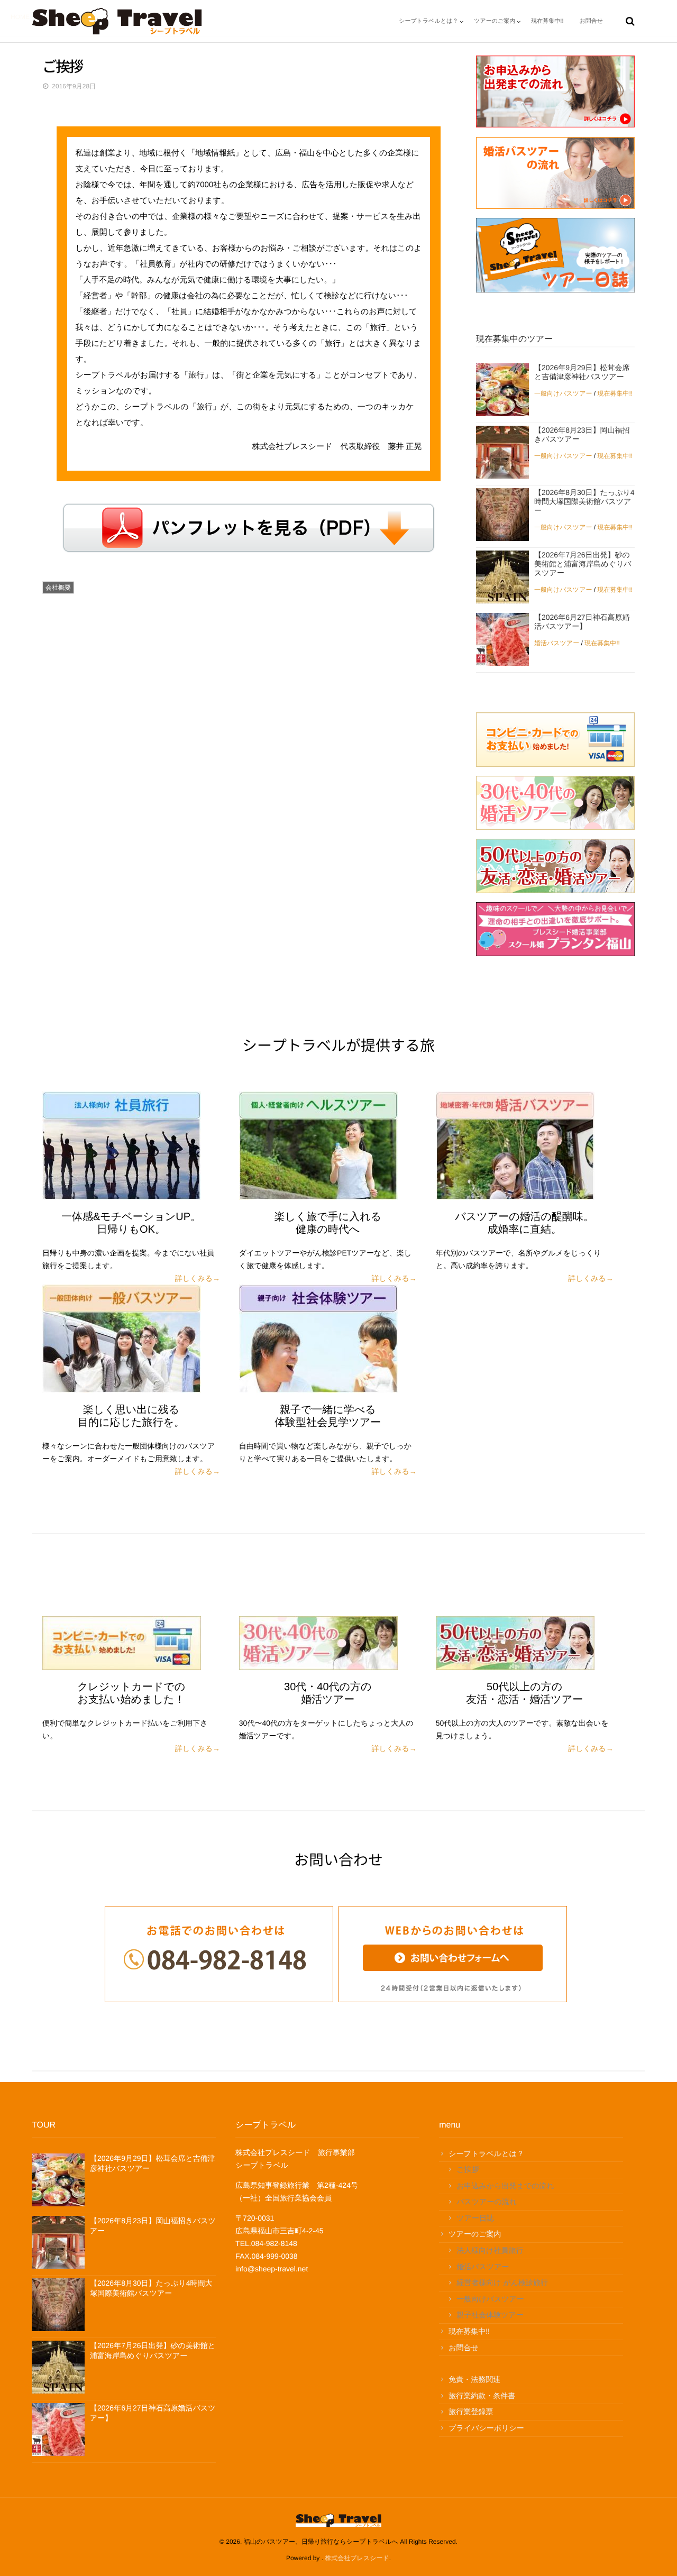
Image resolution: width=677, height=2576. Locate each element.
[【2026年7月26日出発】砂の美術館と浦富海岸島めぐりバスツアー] (502, 577)
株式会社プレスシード (357, 2558)
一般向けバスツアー (563, 393)
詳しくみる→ (198, 1278)
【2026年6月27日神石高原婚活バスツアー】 (582, 622)
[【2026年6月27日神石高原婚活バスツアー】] (502, 639)
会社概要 (58, 588)
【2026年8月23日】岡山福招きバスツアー (582, 434)
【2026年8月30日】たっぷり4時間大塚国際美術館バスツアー (584, 501)
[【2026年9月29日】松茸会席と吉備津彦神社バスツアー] (502, 390)
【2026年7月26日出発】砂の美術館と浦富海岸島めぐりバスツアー (583, 564)
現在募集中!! (615, 393)
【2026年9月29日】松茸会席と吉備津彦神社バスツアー (582, 372)
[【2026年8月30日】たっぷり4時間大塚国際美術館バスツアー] (502, 515)
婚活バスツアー (557, 643)
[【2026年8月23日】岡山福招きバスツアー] (502, 452)
